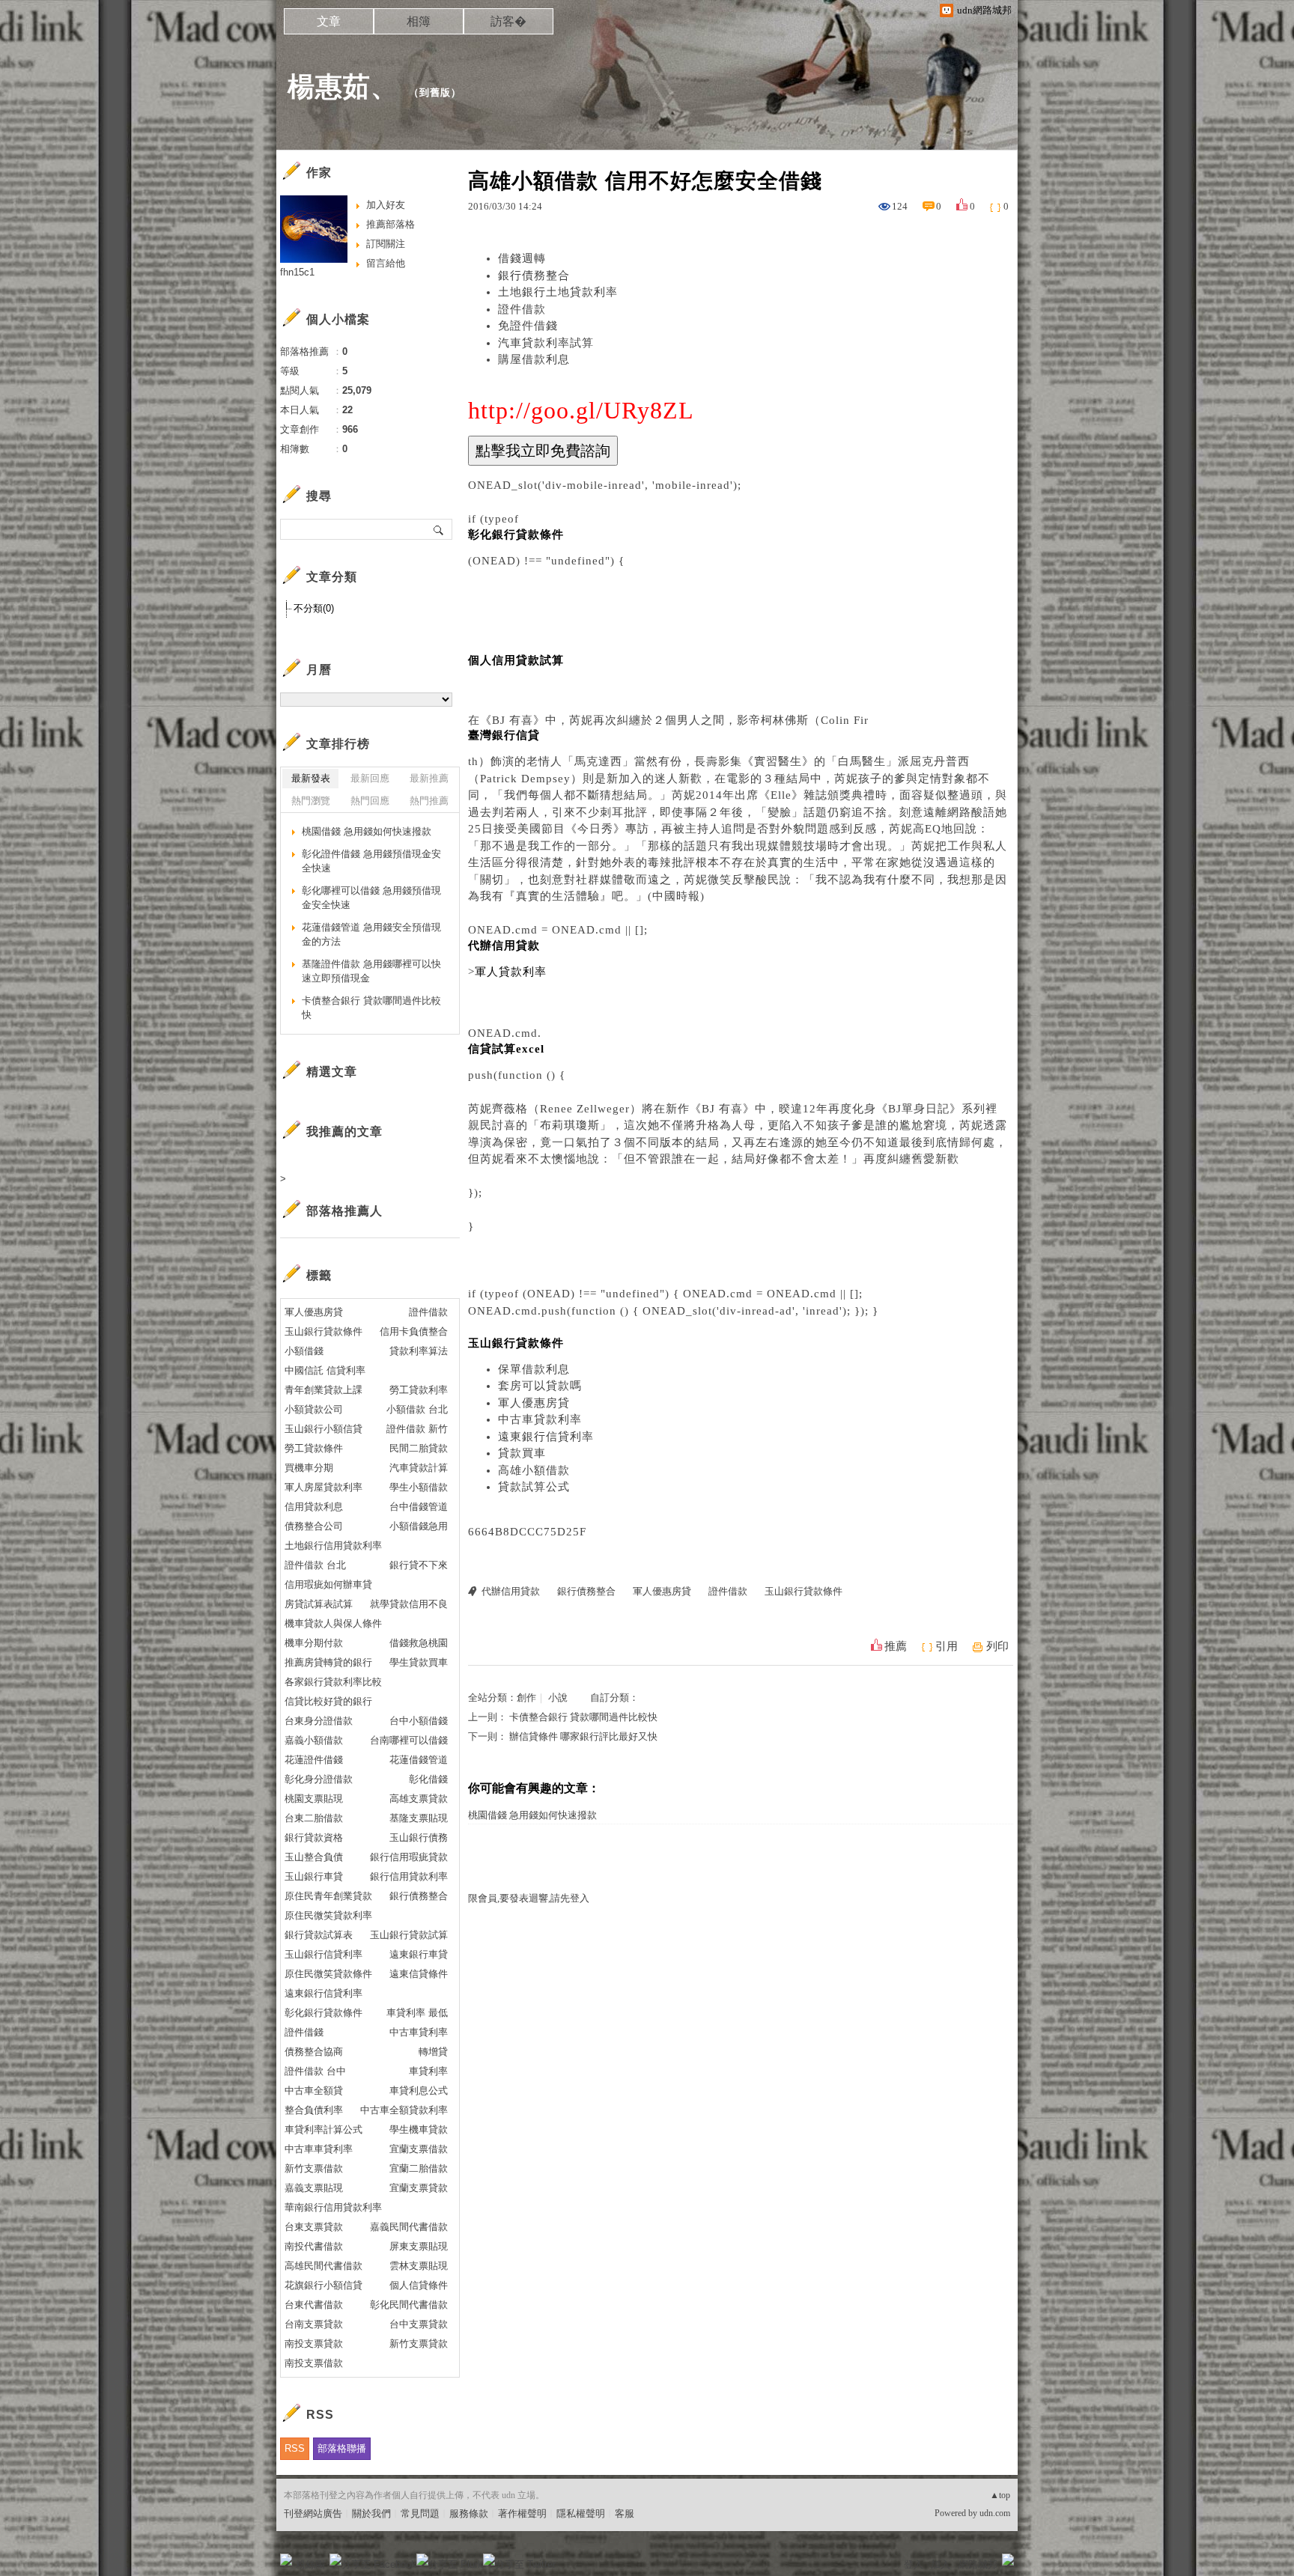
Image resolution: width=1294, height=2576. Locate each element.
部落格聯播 (342, 2448)
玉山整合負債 (314, 1857)
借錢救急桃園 (419, 1643)
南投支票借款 (314, 2363)
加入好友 (386, 205)
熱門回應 (370, 801)
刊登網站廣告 (313, 2513)
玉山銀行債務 (419, 1837)
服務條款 (469, 2513)
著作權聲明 (522, 2513)
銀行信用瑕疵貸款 (409, 1857)
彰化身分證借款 (319, 1779)
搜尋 (439, 529)
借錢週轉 (522, 258)
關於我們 (371, 2513)
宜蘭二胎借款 (419, 2168)
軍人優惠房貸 (534, 1403)
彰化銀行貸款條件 (323, 2013)
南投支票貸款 (314, 2344)
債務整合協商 (314, 2052)
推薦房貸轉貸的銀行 (328, 1662)
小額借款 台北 (417, 1409)
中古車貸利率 (419, 2032)
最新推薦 (429, 778)
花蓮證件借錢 (314, 1760)
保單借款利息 (534, 1369)
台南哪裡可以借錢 (409, 1740)
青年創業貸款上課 (323, 1390)
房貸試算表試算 (319, 1604)
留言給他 (386, 263)
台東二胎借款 (314, 1818)
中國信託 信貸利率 (325, 1370)
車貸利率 (428, 2071)
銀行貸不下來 (419, 1565)
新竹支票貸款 (419, 2344)
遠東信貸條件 (419, 1974)
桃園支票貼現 (314, 1799)
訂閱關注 (386, 244)
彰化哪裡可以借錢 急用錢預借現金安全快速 (371, 898)
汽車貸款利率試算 (546, 343)
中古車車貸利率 (319, 2149)
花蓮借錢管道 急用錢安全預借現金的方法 (371, 935)
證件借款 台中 (315, 2071)
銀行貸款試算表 (319, 1935)
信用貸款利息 (314, 1507)
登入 (914, 2564)
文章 (329, 21)
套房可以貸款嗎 (540, 1386)
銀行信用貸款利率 (409, 1876)
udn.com (995, 2513)
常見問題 (420, 2513)
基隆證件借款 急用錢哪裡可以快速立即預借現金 (371, 971)
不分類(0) (314, 608)
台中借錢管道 (419, 1507)
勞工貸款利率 (419, 1390)
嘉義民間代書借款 (409, 2227)
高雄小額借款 (534, 1470)
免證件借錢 (528, 326)
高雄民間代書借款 (323, 2266)
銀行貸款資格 (314, 1837)
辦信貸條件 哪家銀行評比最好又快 (583, 1736)
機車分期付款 (314, 1643)
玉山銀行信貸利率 (323, 1954)
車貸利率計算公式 (323, 2129)
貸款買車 (522, 1453)
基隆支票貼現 (419, 1818)
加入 (941, 2564)
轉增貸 (433, 2052)
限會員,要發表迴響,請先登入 (529, 1898)
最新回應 (370, 778)
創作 (526, 1697)
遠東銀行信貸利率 (546, 1437)
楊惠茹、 (343, 86)
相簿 (419, 21)
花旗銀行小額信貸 (323, 2285)
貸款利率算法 (419, 1351)
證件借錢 (304, 2032)
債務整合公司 (314, 1526)
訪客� (508, 21)
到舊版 (435, 92)
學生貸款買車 (419, 1662)
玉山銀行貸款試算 (409, 1935)
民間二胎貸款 (419, 1448)
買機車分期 (309, 1468)
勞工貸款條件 (314, 1448)
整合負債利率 (314, 2110)
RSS (295, 2448)
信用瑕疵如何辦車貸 (328, 1584)
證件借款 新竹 (417, 1429)
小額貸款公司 (314, 1409)
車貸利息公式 (419, 2091)
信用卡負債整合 (414, 1331)
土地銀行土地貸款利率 (558, 292)
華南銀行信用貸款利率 (333, 2207)
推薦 (896, 1646)
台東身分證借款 (319, 1721)
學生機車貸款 (419, 2129)
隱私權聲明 (581, 2513)
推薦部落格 (391, 224)
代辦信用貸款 (511, 1591)
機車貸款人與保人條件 (333, 1623)
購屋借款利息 (534, 359)
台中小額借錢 (419, 1721)
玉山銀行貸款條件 (804, 1591)
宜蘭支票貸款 (419, 2188)
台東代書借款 (314, 2305)
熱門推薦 (429, 801)
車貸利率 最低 (417, 2013)
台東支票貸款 (314, 2227)
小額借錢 (304, 1351)
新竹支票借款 (314, 2168)
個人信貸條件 (419, 2285)
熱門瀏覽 (311, 801)
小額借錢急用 (419, 1526)
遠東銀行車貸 (419, 1954)
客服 (625, 2513)
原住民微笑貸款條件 (328, 1974)
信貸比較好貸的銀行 (328, 1701)
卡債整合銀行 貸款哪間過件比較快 (583, 1717)
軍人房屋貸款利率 (323, 1487)
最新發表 (311, 778)
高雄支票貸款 (419, 1799)
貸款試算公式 (534, 1487)
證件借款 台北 (315, 1565)
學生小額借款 (419, 1487)
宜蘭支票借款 (419, 2149)
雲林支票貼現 (419, 2266)
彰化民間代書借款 (409, 2305)
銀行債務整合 (534, 275)
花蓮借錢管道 (419, 1760)
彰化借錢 (428, 1779)
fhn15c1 (297, 272)
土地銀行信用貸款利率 (333, 1546)
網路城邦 (978, 2564)
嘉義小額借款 (314, 1740)
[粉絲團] (286, 2560)
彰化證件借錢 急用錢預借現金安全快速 (371, 861)
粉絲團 (310, 2564)
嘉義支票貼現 (314, 2188)
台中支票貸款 (419, 2324)
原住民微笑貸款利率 (328, 1915)
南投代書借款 (314, 2246)
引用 (947, 1646)
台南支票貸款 (314, 2324)
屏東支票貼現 (419, 2246)
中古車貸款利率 (540, 1419)
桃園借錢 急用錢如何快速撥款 (532, 1815)
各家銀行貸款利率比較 (333, 1682)
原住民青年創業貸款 (328, 1896)
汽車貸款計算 (419, 1468)
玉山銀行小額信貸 (323, 1429)
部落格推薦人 (344, 1211)
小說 (558, 1697)
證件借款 (522, 309)
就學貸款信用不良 (409, 1604)
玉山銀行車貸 (314, 1876)
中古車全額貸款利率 (404, 2110)
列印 (997, 1646)
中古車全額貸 (314, 2091)
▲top (1000, 2495)
